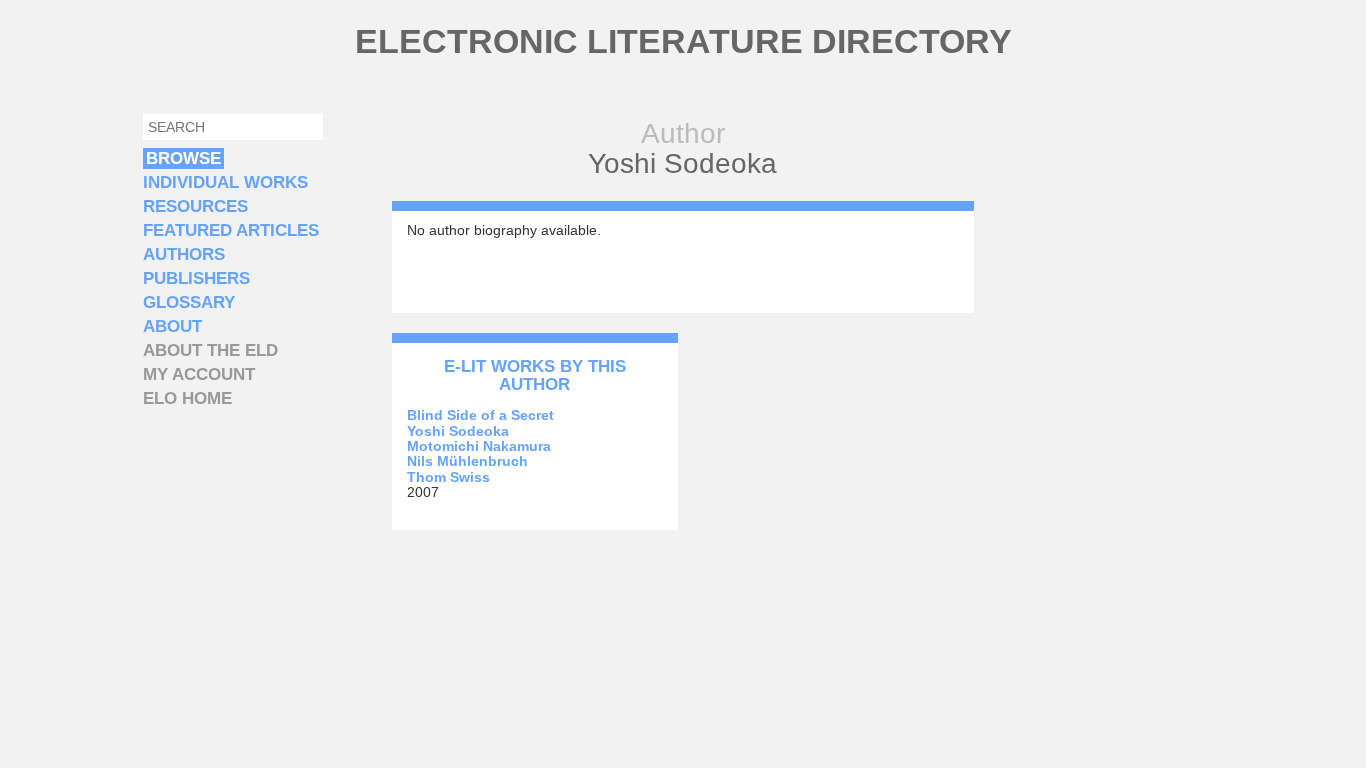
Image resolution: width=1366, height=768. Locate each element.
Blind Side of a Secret (480, 415)
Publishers (196, 278)
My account (199, 374)
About (172, 326)
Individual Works (225, 182)
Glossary (189, 302)
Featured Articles (231, 230)
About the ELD (210, 350)
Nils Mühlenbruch (467, 461)
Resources (195, 206)
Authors (184, 254)
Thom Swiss (448, 477)
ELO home (187, 398)
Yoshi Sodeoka (458, 431)
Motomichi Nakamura (479, 446)
